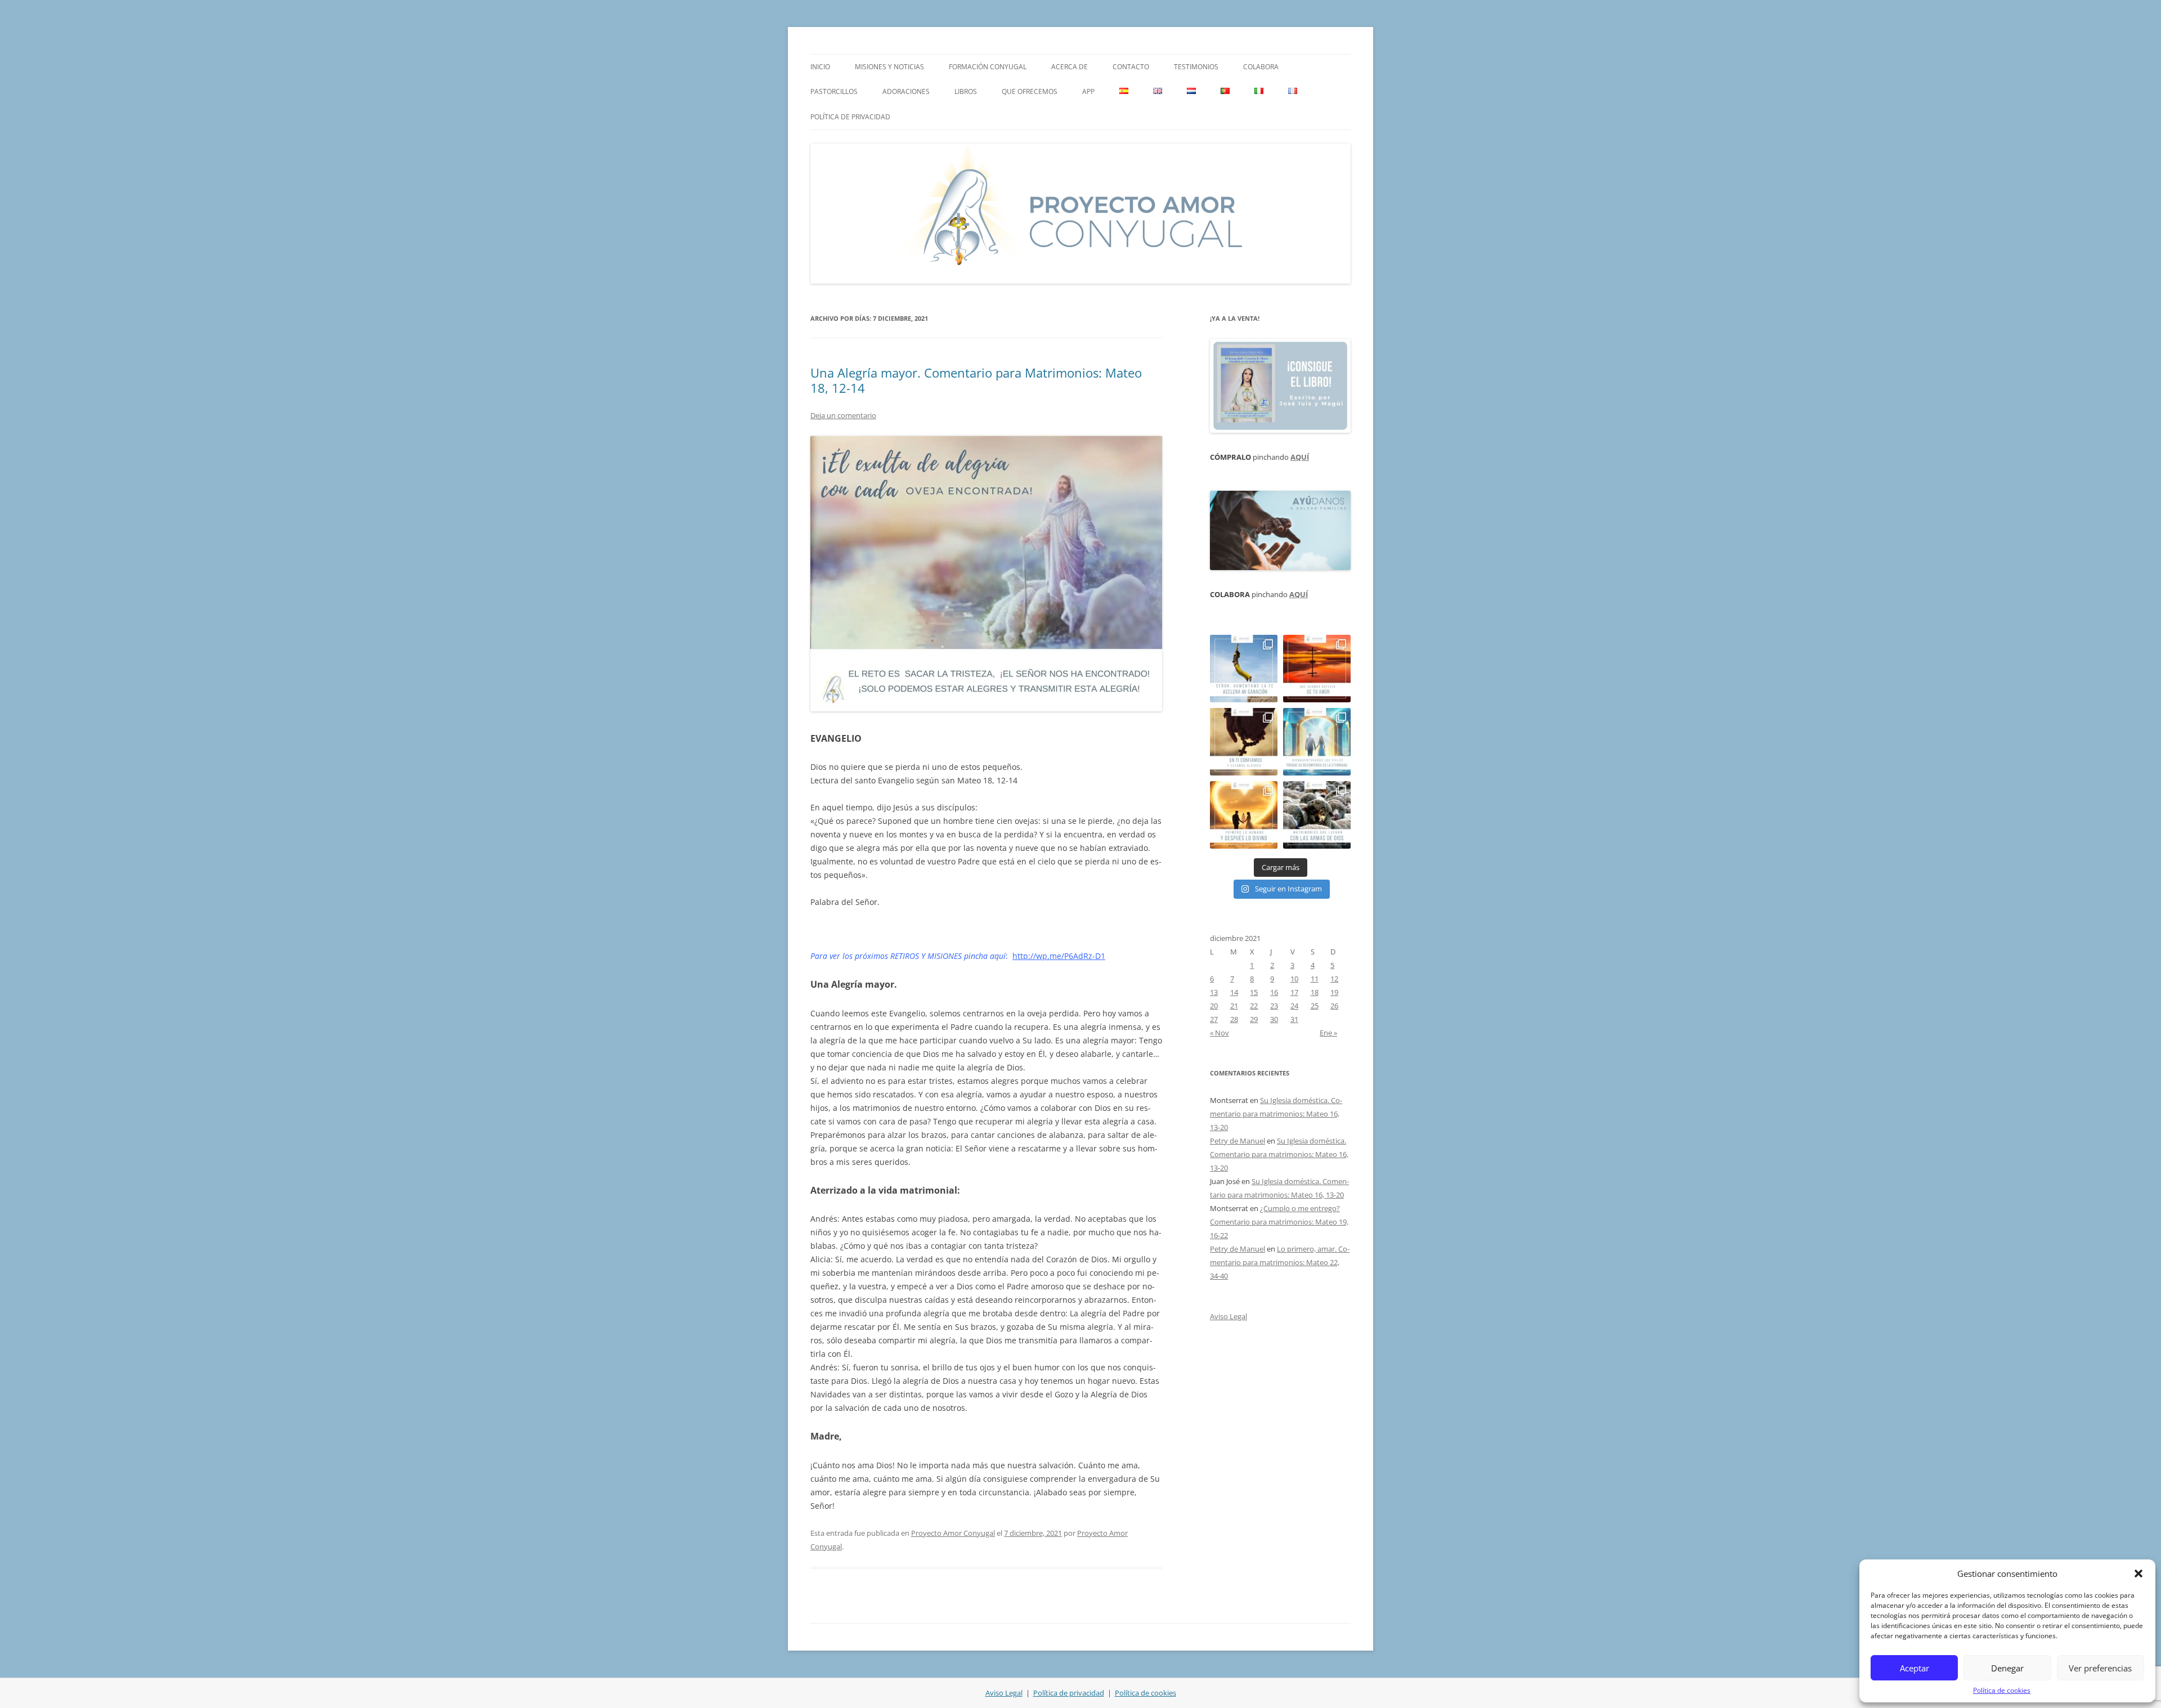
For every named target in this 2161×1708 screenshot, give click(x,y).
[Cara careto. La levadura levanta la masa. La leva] (1317, 669)
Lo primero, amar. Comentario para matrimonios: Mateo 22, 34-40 (1280, 1262)
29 (1254, 1019)
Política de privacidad (850, 117)
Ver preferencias (2100, 1668)
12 (1334, 979)
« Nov (1220, 1033)
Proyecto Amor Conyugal (953, 1533)
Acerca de (1070, 67)
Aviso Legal (1229, 1316)
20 (1214, 1006)
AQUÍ (1300, 457)
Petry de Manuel (1238, 1141)
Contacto (1131, 67)
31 (1294, 1019)
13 (1214, 992)
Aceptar (1915, 1668)
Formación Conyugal (988, 67)
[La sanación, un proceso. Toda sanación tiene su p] (1244, 669)
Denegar (2007, 1668)
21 (1234, 1006)
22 (1254, 1006)
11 (1315, 979)
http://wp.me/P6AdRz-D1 (1059, 956)
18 (1315, 992)
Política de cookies (2002, 1690)
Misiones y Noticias (889, 67)
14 (1234, 992)
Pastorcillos (834, 91)
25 (1315, 1006)
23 (1274, 1006)
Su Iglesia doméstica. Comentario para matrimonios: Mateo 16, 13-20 (1276, 1114)
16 (1274, 992)
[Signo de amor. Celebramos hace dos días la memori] (1244, 742)
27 (1214, 1019)
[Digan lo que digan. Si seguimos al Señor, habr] (1317, 742)
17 (1294, 992)
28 (1234, 1019)
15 (1254, 992)
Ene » (1328, 1033)
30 (1274, 1019)
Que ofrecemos (1030, 91)
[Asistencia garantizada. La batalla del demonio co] (1317, 815)
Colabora (1261, 67)
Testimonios (1196, 67)
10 (1294, 979)
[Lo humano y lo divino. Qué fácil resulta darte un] (1244, 815)
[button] (2138, 1573)
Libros (966, 91)
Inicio (820, 67)
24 (1294, 1006)
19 (1334, 992)
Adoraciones (906, 91)
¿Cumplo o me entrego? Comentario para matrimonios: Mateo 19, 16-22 (1279, 1222)
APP (1088, 91)
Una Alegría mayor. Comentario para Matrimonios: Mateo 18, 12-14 (976, 380)
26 (1334, 1006)
